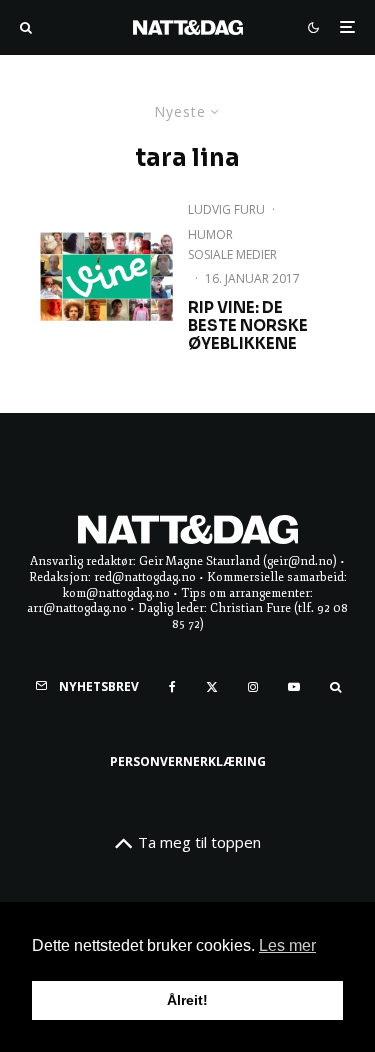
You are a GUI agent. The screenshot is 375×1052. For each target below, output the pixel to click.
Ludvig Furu (226, 209)
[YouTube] (294, 687)
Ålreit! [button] (187, 1000)
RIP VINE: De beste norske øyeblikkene (248, 326)
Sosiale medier (232, 254)
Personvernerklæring (188, 761)
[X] (212, 687)
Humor (210, 234)
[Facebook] (172, 687)
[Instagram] (253, 687)
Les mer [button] (287, 945)
